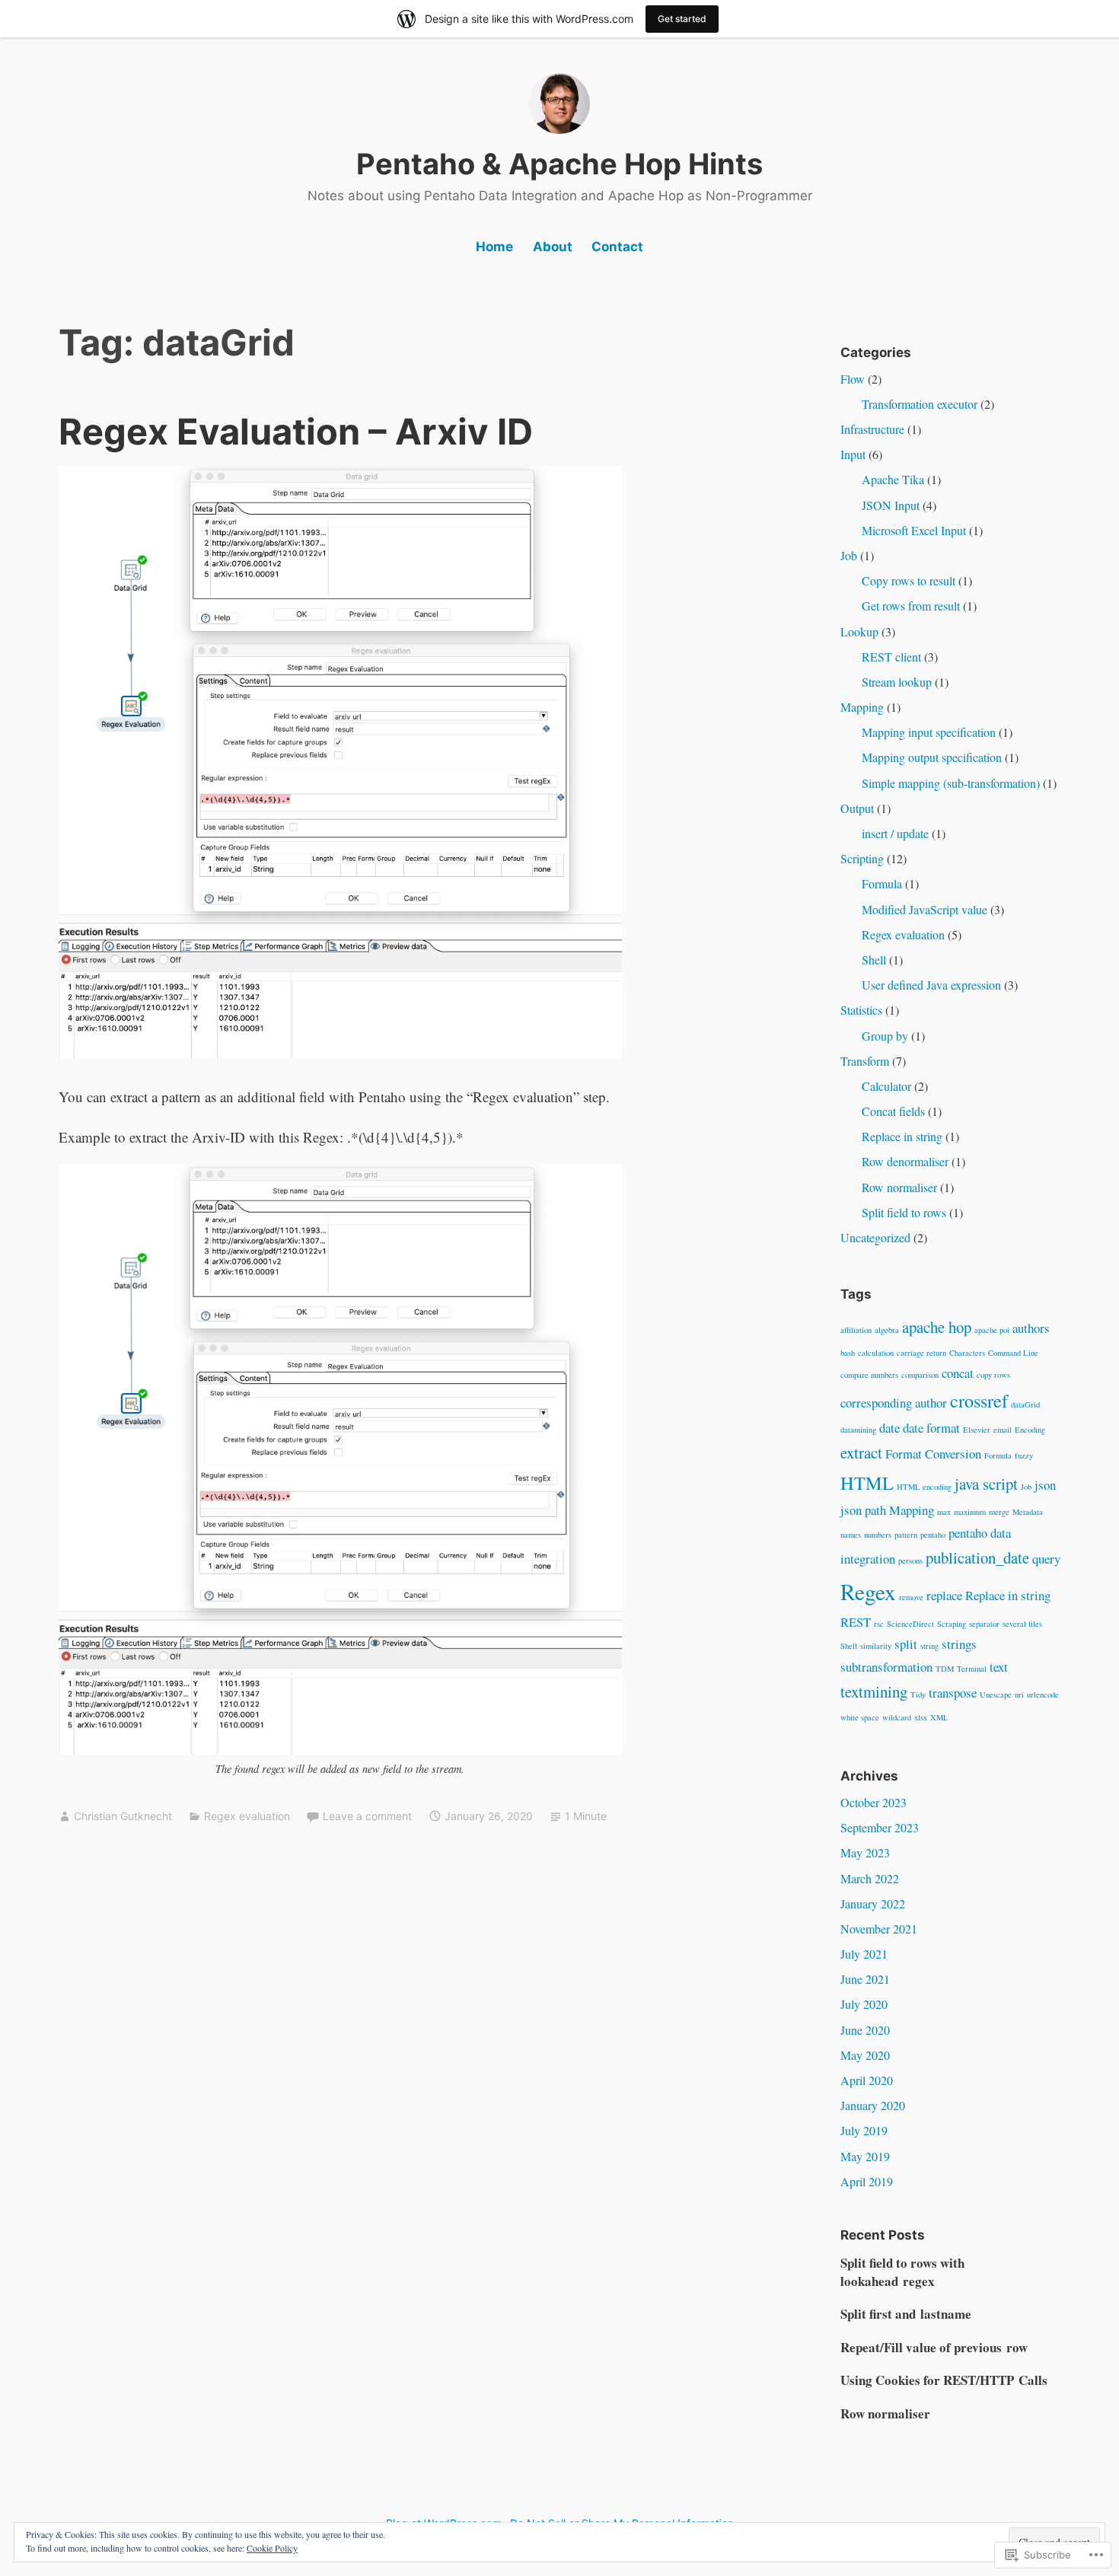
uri (1019, 1694)
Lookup (859, 631)
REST (856, 1622)
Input (853, 454)
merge (999, 1512)
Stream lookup (897, 682)
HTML (867, 1482)
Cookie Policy (272, 2548)
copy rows (993, 1375)
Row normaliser (899, 1187)
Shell (874, 960)
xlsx (921, 1717)
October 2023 (874, 1802)
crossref (979, 1400)
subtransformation (886, 1667)
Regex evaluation (247, 1816)
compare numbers (869, 1375)
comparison (920, 1375)
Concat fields (893, 1111)
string (929, 1646)
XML (939, 1717)
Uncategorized (875, 1237)
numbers (878, 1535)
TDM (945, 1669)
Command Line (1013, 1353)
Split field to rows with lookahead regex (902, 2272)
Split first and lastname (906, 2314)
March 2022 (870, 1878)
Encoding (1030, 1430)
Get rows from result (911, 606)
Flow (853, 379)
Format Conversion (933, 1454)
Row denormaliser (905, 1161)
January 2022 (873, 1903)
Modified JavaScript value (925, 909)
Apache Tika (893, 479)
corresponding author (894, 1403)
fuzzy (1024, 1455)
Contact (617, 247)
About (553, 247)
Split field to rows (904, 1212)
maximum (970, 1512)
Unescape (996, 1694)
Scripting (862, 858)
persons (910, 1561)
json (1045, 1485)
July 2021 (864, 1954)
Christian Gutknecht (123, 1816)
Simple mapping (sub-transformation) (951, 783)
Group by (885, 1036)
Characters (967, 1353)
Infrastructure (872, 429)
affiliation (856, 1330)
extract (861, 1452)
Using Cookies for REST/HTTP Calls (944, 2380)
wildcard (897, 1717)
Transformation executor (920, 404)
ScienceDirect (910, 1624)
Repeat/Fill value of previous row (934, 2347)
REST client (891, 657)
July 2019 (864, 2130)
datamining (858, 1430)
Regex (868, 1591)
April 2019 (867, 2181)
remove (911, 1597)
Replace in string (902, 1136)
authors (1031, 1328)
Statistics (861, 1010)
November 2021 (879, 1929)
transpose (953, 1693)
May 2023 (865, 1852)
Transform (865, 1061)
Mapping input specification (929, 732)
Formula (882, 883)
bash (848, 1353)
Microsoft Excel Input (914, 530)
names (851, 1535)
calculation (876, 1353)
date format (931, 1428)
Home (494, 247)
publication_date (977, 1557)
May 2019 (865, 2156)
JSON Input (891, 505)
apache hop (937, 1327)
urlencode (1043, 1694)
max (944, 1512)
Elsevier (977, 1430)
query (1046, 1559)
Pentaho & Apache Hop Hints (559, 164)
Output (857, 808)
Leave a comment (367, 1816)
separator (984, 1624)
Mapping (862, 707)
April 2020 (867, 2080)
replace (944, 1595)
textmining (874, 1691)
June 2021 (865, 1979)
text (999, 1667)
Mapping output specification (932, 757)
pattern (906, 1535)
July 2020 (864, 2004)
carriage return (921, 1353)
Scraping (952, 1624)
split (906, 1644)
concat (958, 1373)
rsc (879, 1624)
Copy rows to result (909, 580)
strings (959, 1644)
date (889, 1428)
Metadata (1028, 1512)
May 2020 (865, 2055)
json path (863, 1510)
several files (1022, 1624)
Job (849, 555)
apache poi (992, 1330)
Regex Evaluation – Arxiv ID (296, 431)
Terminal (972, 1669)
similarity (876, 1646)
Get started (682, 19)
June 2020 (865, 2030)
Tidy (918, 1694)
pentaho (933, 1535)
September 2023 (880, 1827)
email (1003, 1430)
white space (860, 1717)
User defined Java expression (931, 985)
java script (986, 1484)
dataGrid (1025, 1404)
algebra (887, 1330)
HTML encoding (924, 1487)
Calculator (886, 1086)
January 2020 (873, 2105)
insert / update (895, 833)
